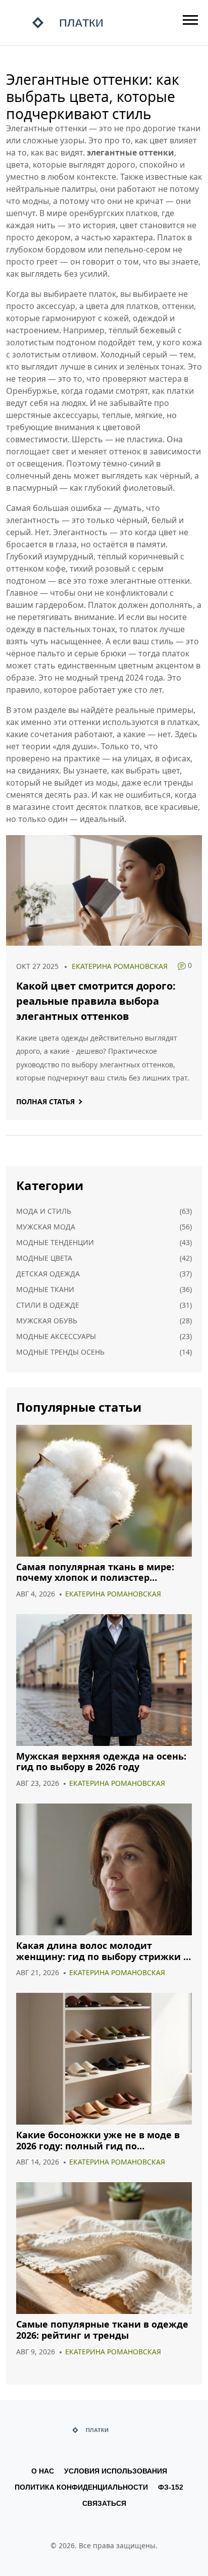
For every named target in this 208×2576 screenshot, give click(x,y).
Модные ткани (45, 1289)
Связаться (104, 2503)
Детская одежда (48, 1274)
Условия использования (116, 2471)
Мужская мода (46, 1227)
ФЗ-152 (171, 2487)
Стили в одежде (48, 1305)
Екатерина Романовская (120, 966)
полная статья (45, 1101)
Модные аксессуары (56, 1336)
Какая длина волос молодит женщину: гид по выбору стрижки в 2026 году (102, 1951)
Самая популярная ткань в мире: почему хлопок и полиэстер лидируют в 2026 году (95, 1573)
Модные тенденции (55, 1242)
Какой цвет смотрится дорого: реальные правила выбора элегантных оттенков (96, 1001)
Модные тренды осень (60, 1352)
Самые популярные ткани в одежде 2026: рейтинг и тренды (102, 2330)
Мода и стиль (44, 1211)
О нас (43, 2471)
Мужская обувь (47, 1321)
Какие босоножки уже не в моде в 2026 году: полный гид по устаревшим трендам (98, 2141)
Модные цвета (44, 1258)
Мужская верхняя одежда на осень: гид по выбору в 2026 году (101, 1762)
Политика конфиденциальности (81, 2487)
